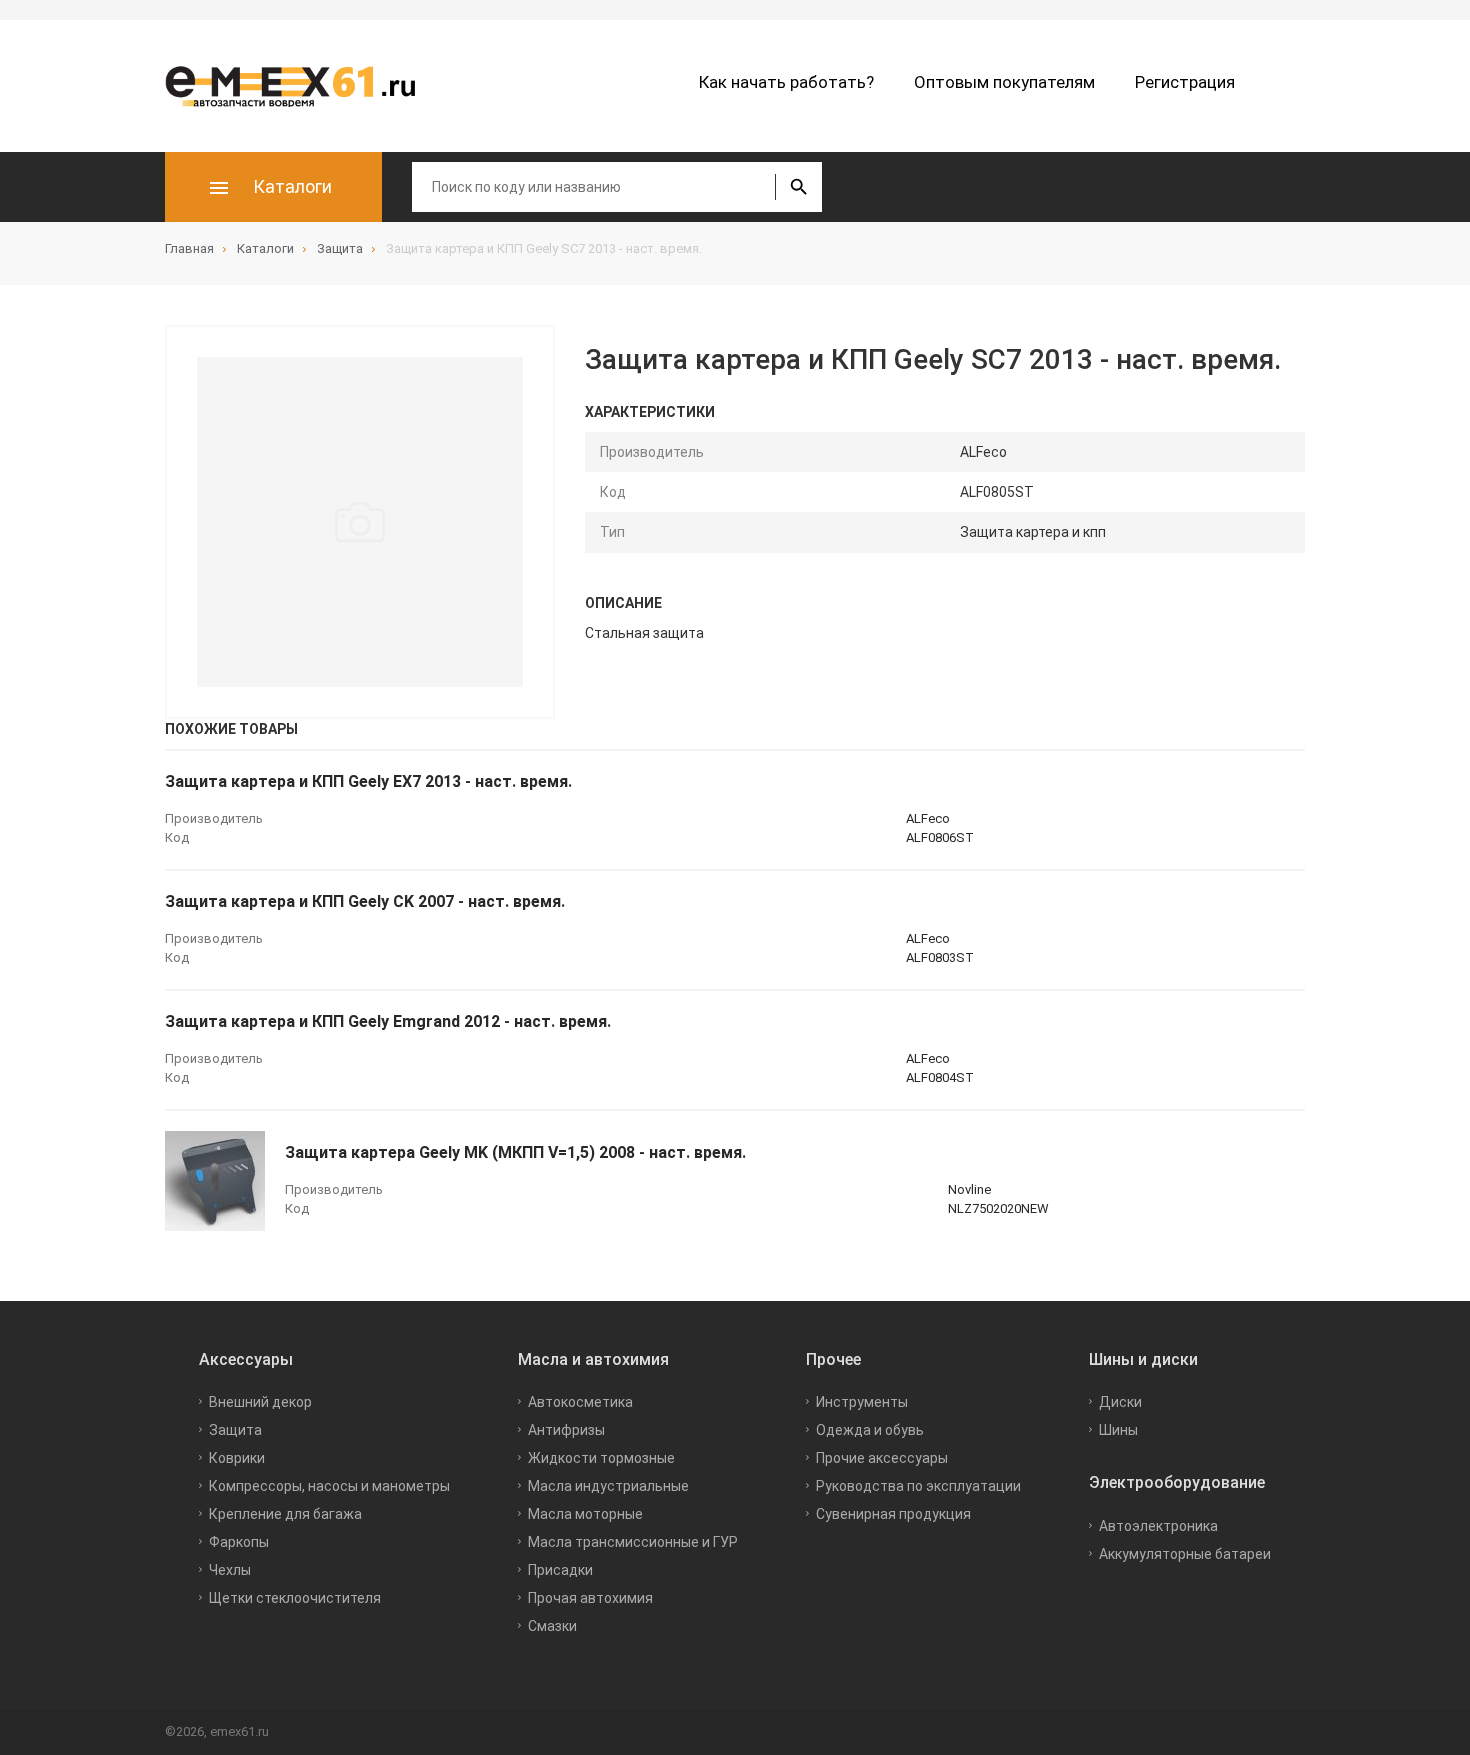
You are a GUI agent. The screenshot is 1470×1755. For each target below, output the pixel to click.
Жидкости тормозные (601, 1458)
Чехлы (230, 1570)
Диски (1120, 1402)
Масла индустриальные (608, 1486)
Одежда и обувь (870, 1430)
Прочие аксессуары (882, 1458)
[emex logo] (300, 86)
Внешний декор (260, 1402)
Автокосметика (580, 1402)
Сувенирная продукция (893, 1514)
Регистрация (1185, 82)
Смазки (552, 1626)
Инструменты (862, 1402)
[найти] (798, 187)
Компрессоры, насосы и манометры (329, 1486)
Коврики (237, 1458)
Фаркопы (239, 1542)
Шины (1118, 1430)
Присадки (560, 1570)
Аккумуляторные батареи (1185, 1554)
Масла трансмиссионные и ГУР (633, 1542)
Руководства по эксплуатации (918, 1486)
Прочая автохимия (590, 1598)
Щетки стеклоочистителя (295, 1598)
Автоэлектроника (1158, 1526)
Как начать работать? (786, 82)
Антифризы (566, 1430)
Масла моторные (585, 1514)
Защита (235, 1430)
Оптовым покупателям (1004, 82)
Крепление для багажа (285, 1514)
